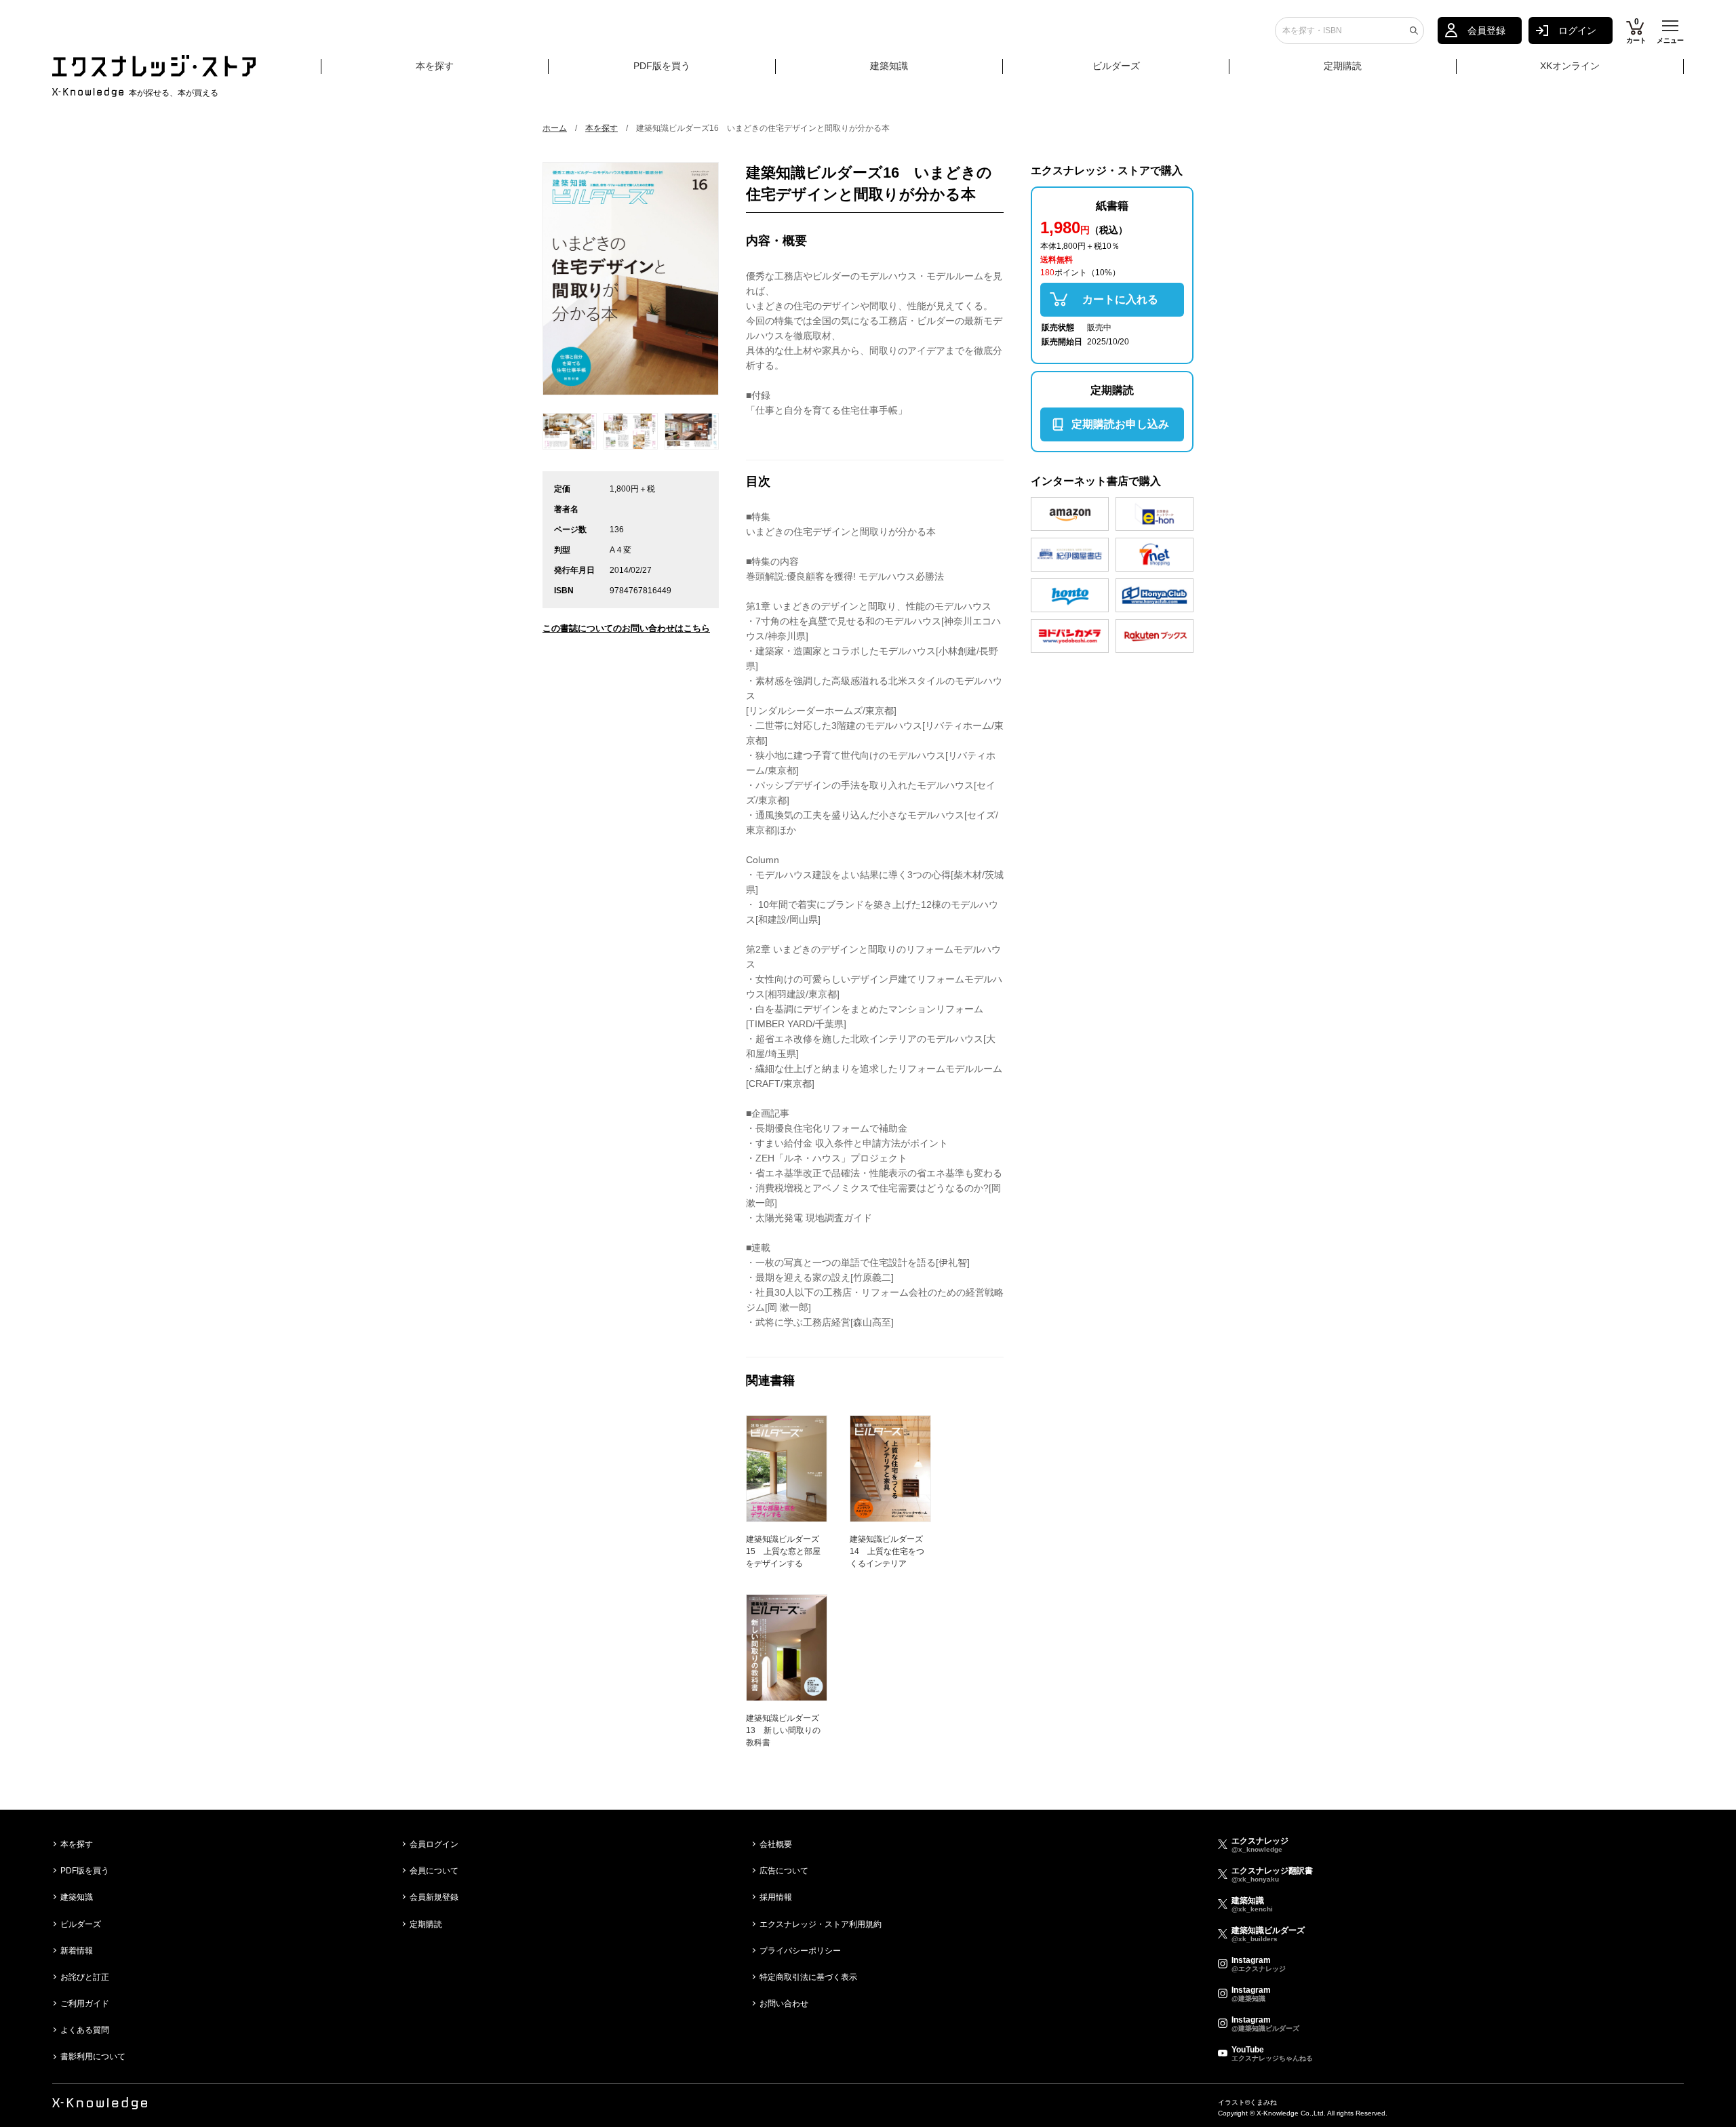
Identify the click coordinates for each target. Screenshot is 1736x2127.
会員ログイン (434, 1844)
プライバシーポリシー (800, 1951)
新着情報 (77, 1951)
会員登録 (1486, 31)
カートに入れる (1120, 299)
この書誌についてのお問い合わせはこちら (626, 628)
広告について (784, 1871)
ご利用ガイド (85, 2004)
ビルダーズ (1116, 66)
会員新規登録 (434, 1897)
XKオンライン (1570, 66)
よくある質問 (85, 2030)
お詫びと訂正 (85, 1977)
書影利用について (93, 2056)
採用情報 (776, 1897)
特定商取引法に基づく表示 (808, 1977)
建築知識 (889, 66)
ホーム (555, 128)
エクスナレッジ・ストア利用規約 (821, 1924)
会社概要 (776, 1844)
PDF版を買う (662, 66)
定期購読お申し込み (1120, 424)
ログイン (1577, 31)
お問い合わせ (784, 2004)
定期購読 (1343, 66)
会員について (434, 1871)
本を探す (435, 66)
